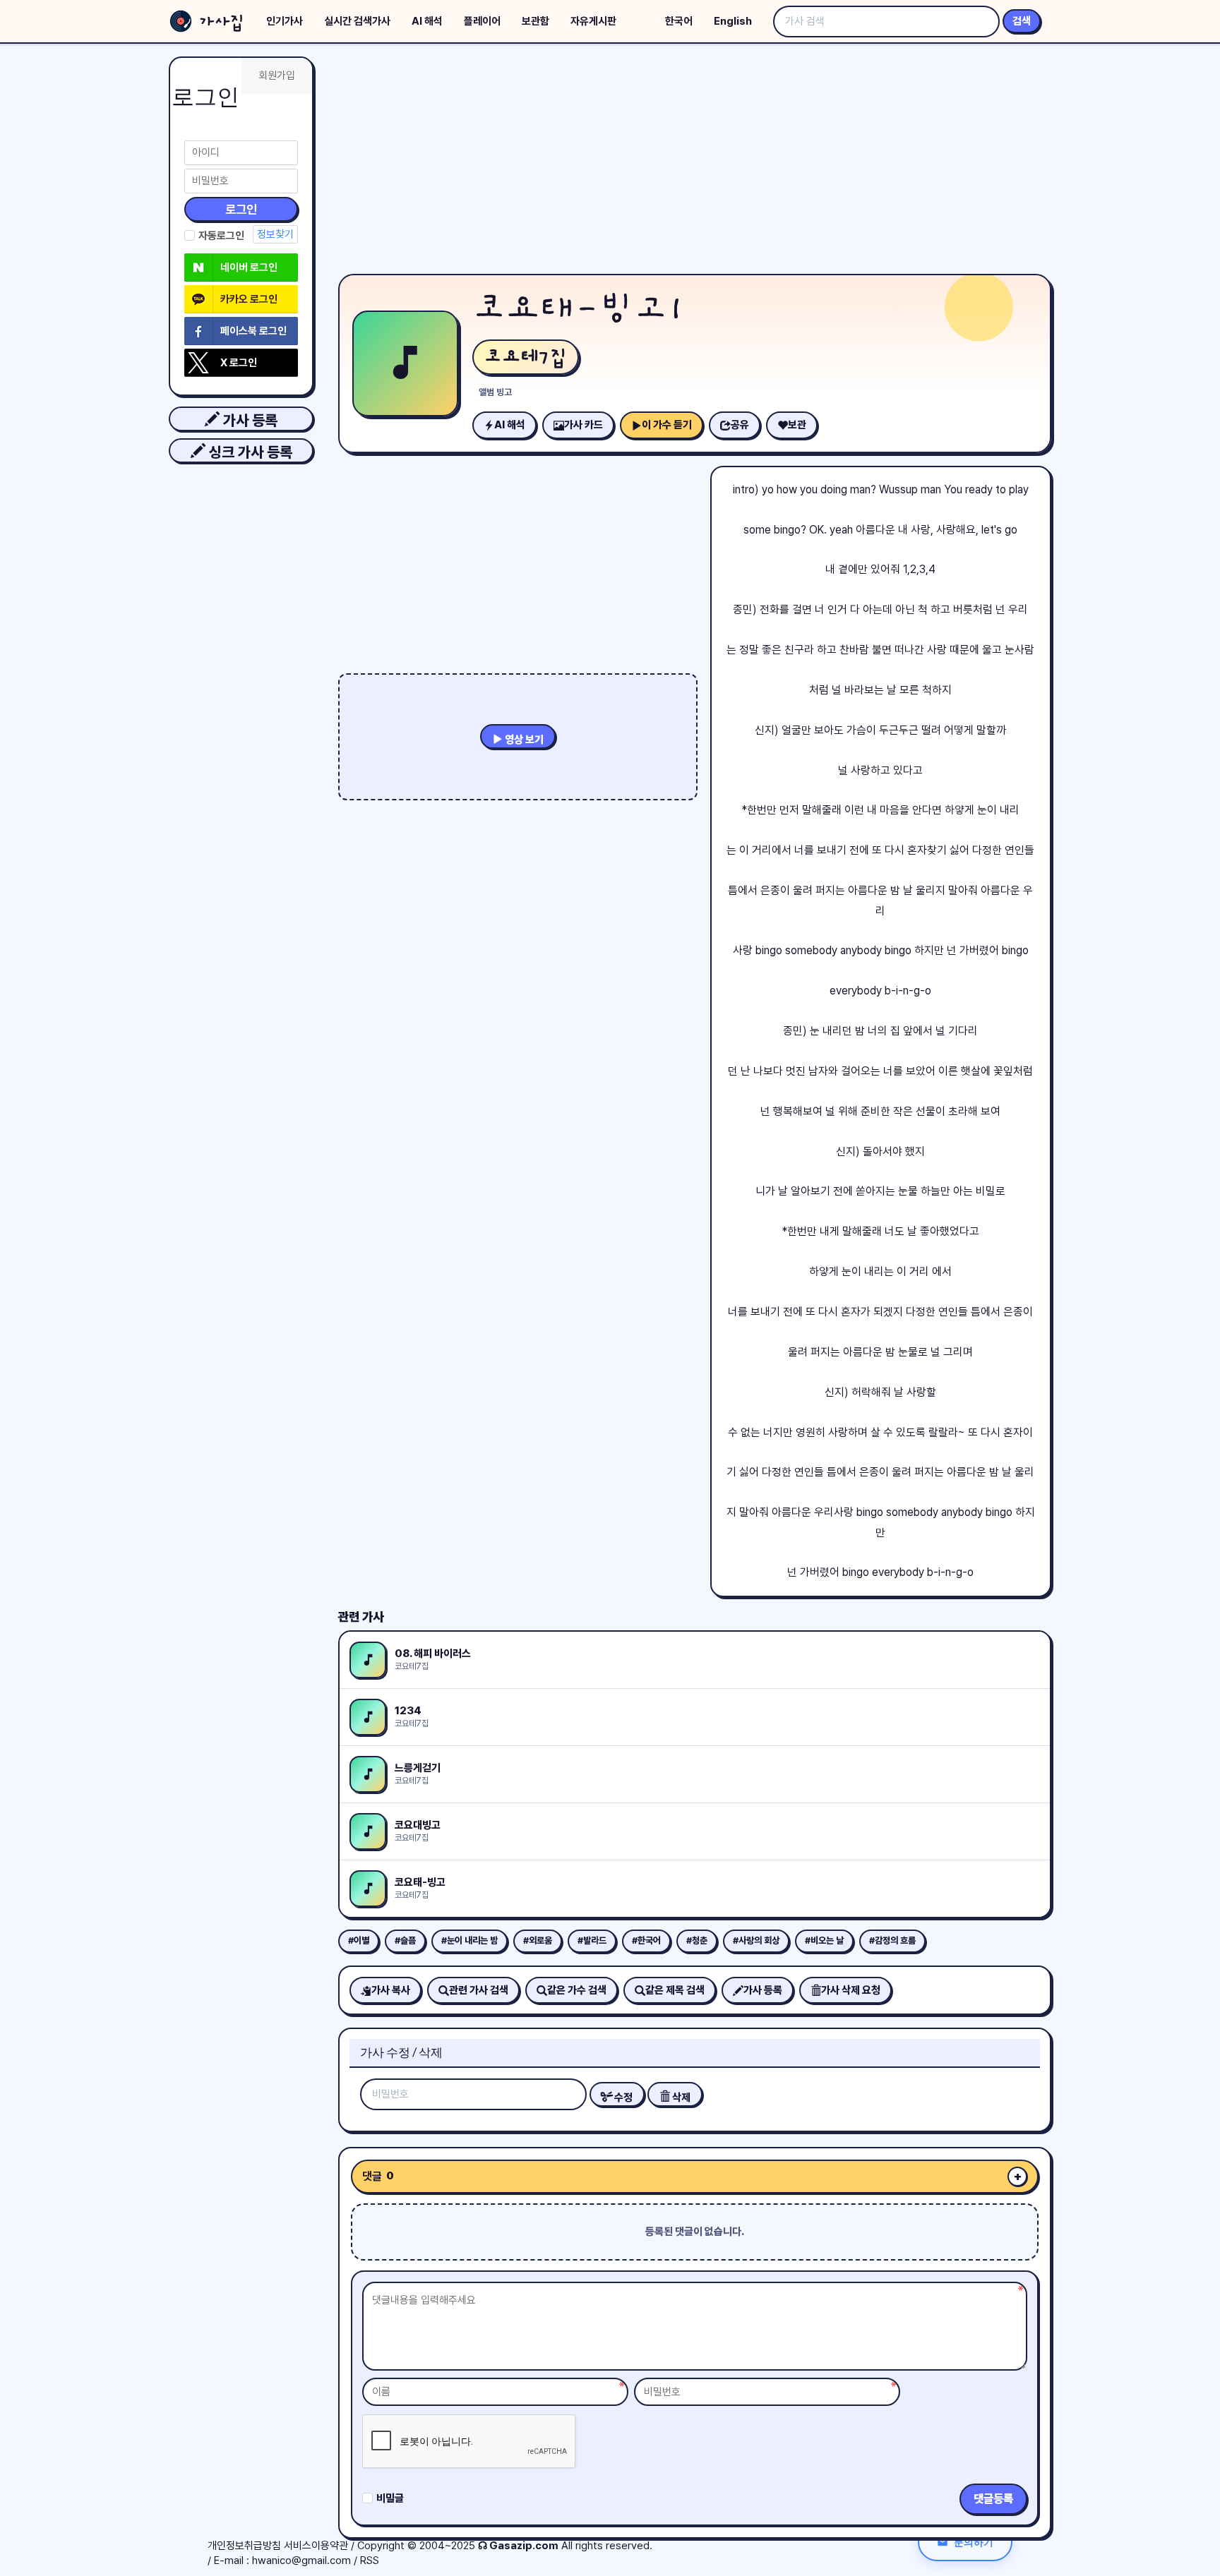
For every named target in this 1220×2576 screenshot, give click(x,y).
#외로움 (538, 1940)
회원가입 (277, 76)
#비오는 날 (824, 1940)
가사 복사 (391, 1990)
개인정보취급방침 (244, 2546)
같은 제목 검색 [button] (675, 1990)
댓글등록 (993, 2499)
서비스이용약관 (316, 2546)
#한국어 (646, 1940)
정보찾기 (275, 234)
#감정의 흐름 (892, 1940)
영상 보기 (523, 740)
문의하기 (974, 2542)
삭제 (680, 2097)
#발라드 (592, 1940)
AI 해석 (427, 21)
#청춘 (697, 1940)
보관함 (536, 21)
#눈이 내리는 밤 (470, 1940)
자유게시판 (593, 21)
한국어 (679, 21)
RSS (370, 2560)
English (733, 21)
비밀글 (390, 2498)
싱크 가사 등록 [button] (249, 452)
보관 (797, 425)
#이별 (359, 1940)
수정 (622, 2097)
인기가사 (285, 21)
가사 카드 (584, 425)
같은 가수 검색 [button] (577, 1990)
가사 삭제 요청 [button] (851, 1990)
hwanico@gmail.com (301, 2560)
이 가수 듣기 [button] (667, 425)
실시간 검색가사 (357, 21)
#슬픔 (405, 1940)
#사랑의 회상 (756, 1940)
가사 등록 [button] (249, 420)
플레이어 (482, 21)
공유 (740, 425)
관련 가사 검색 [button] (479, 1990)
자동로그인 (221, 236)
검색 (1022, 21)
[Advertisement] (695, 162)
